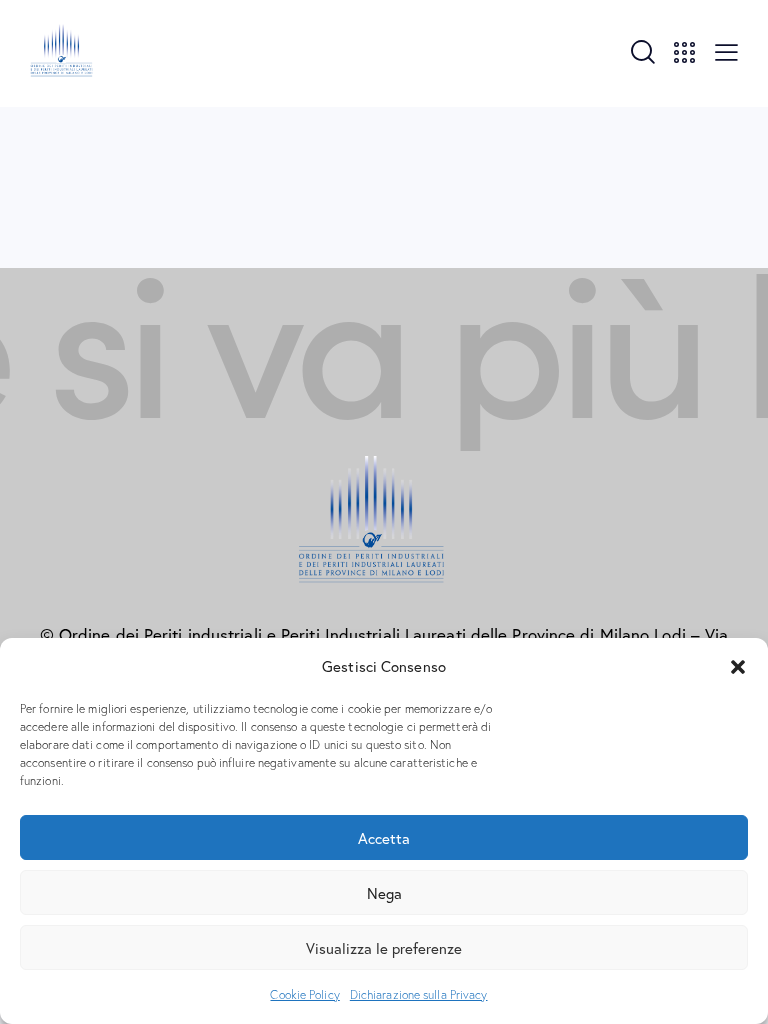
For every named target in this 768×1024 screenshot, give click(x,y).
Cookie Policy (304, 994)
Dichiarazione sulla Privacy (419, 994)
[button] (738, 667)
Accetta (384, 838)
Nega (384, 893)
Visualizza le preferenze (384, 948)
